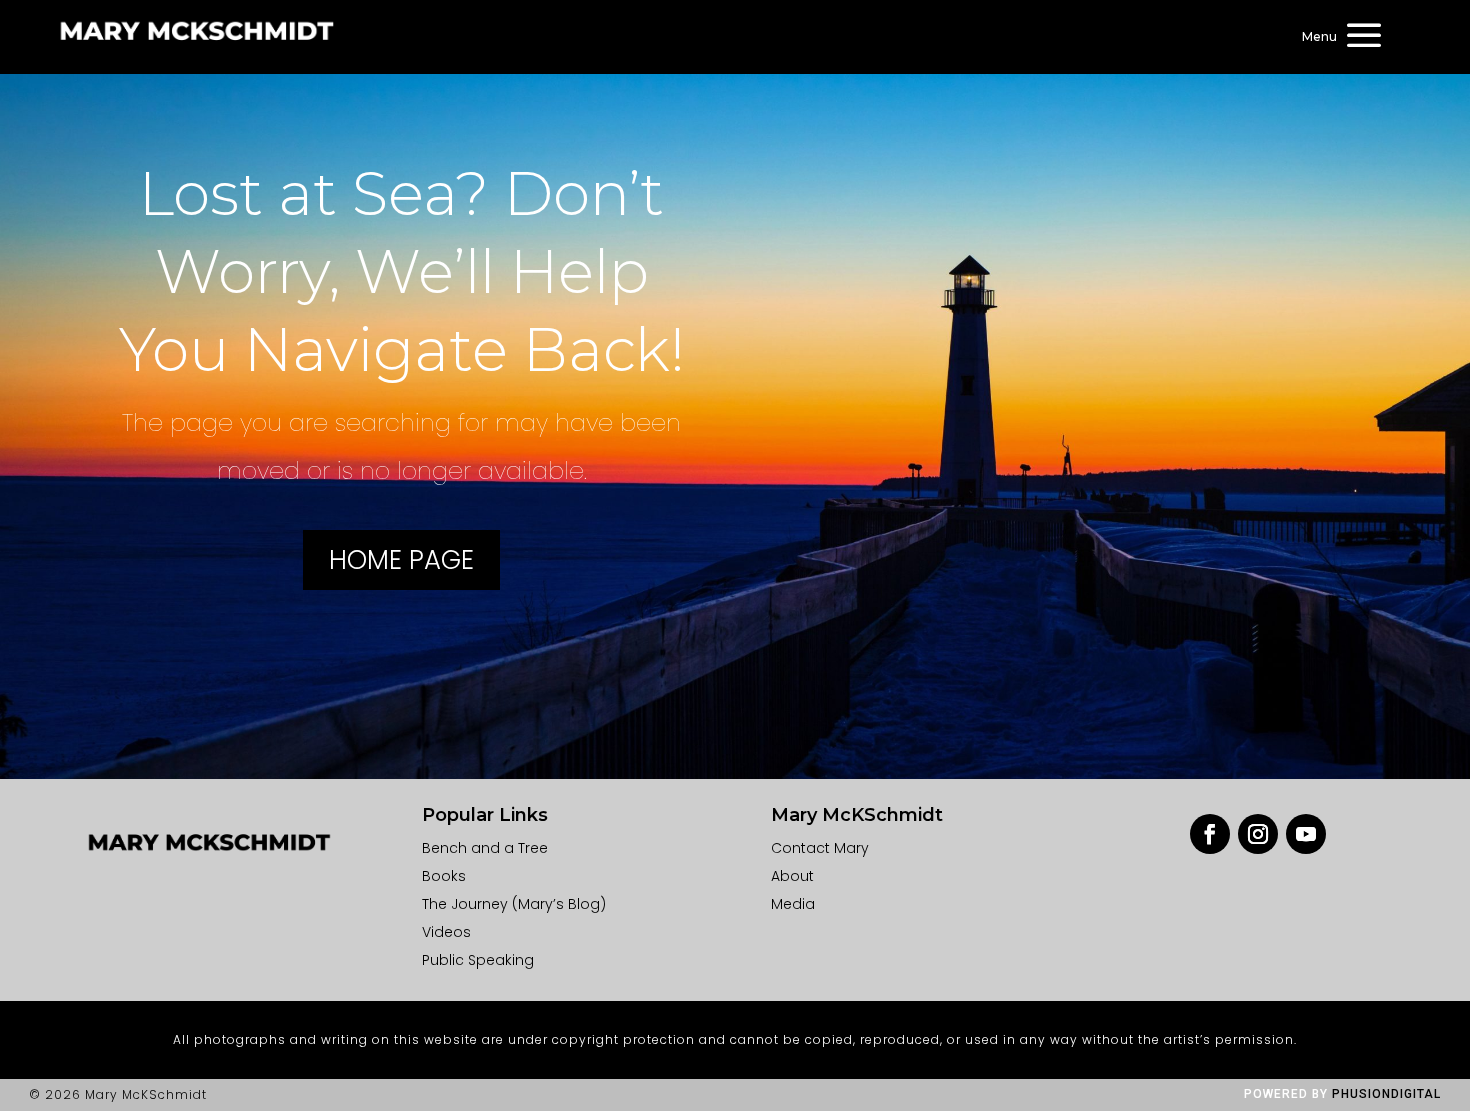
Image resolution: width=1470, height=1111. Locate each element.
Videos (446, 932)
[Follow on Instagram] (1258, 834)
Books (444, 876)
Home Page (401, 560)
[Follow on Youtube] (1306, 834)
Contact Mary (820, 848)
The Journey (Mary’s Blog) (514, 904)
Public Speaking (478, 960)
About (792, 876)
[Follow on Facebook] (1210, 834)
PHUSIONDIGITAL (1386, 1094)
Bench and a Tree (485, 848)
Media (793, 904)
